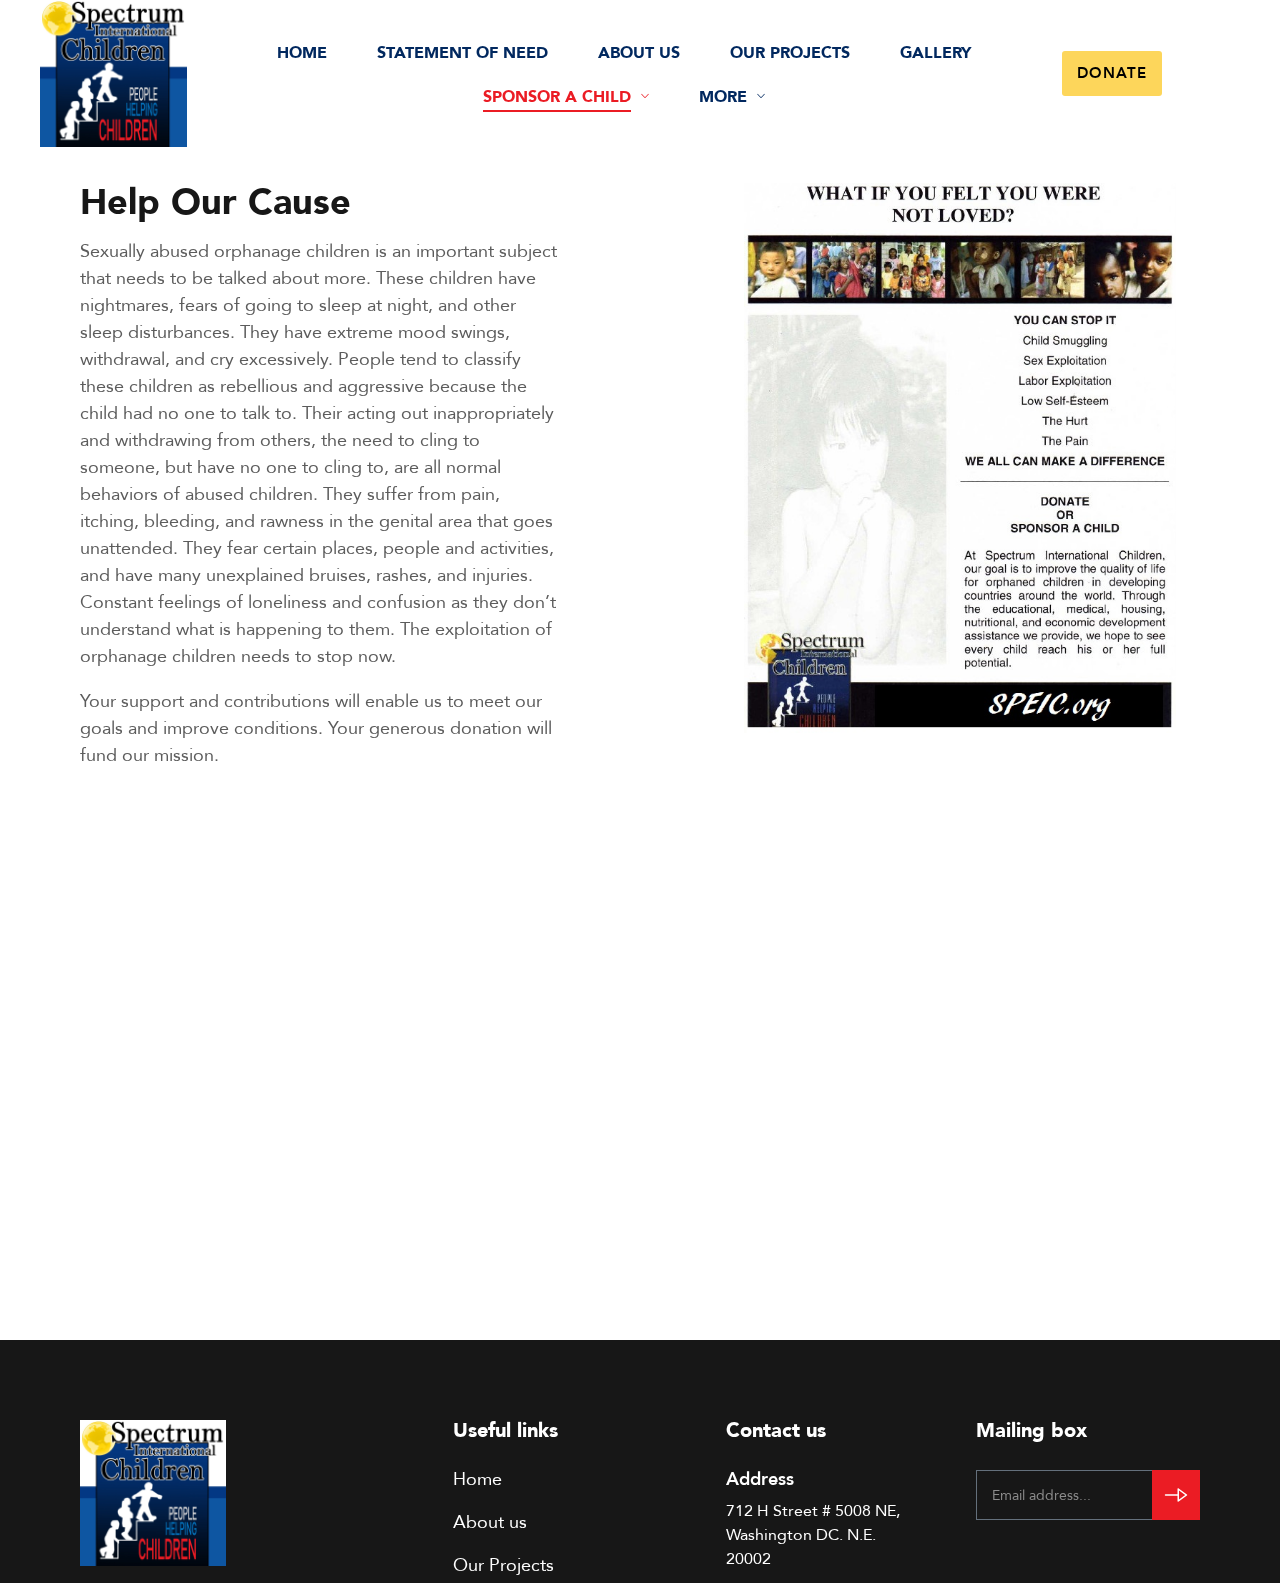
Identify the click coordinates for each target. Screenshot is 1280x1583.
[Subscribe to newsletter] (1176, 1495)
